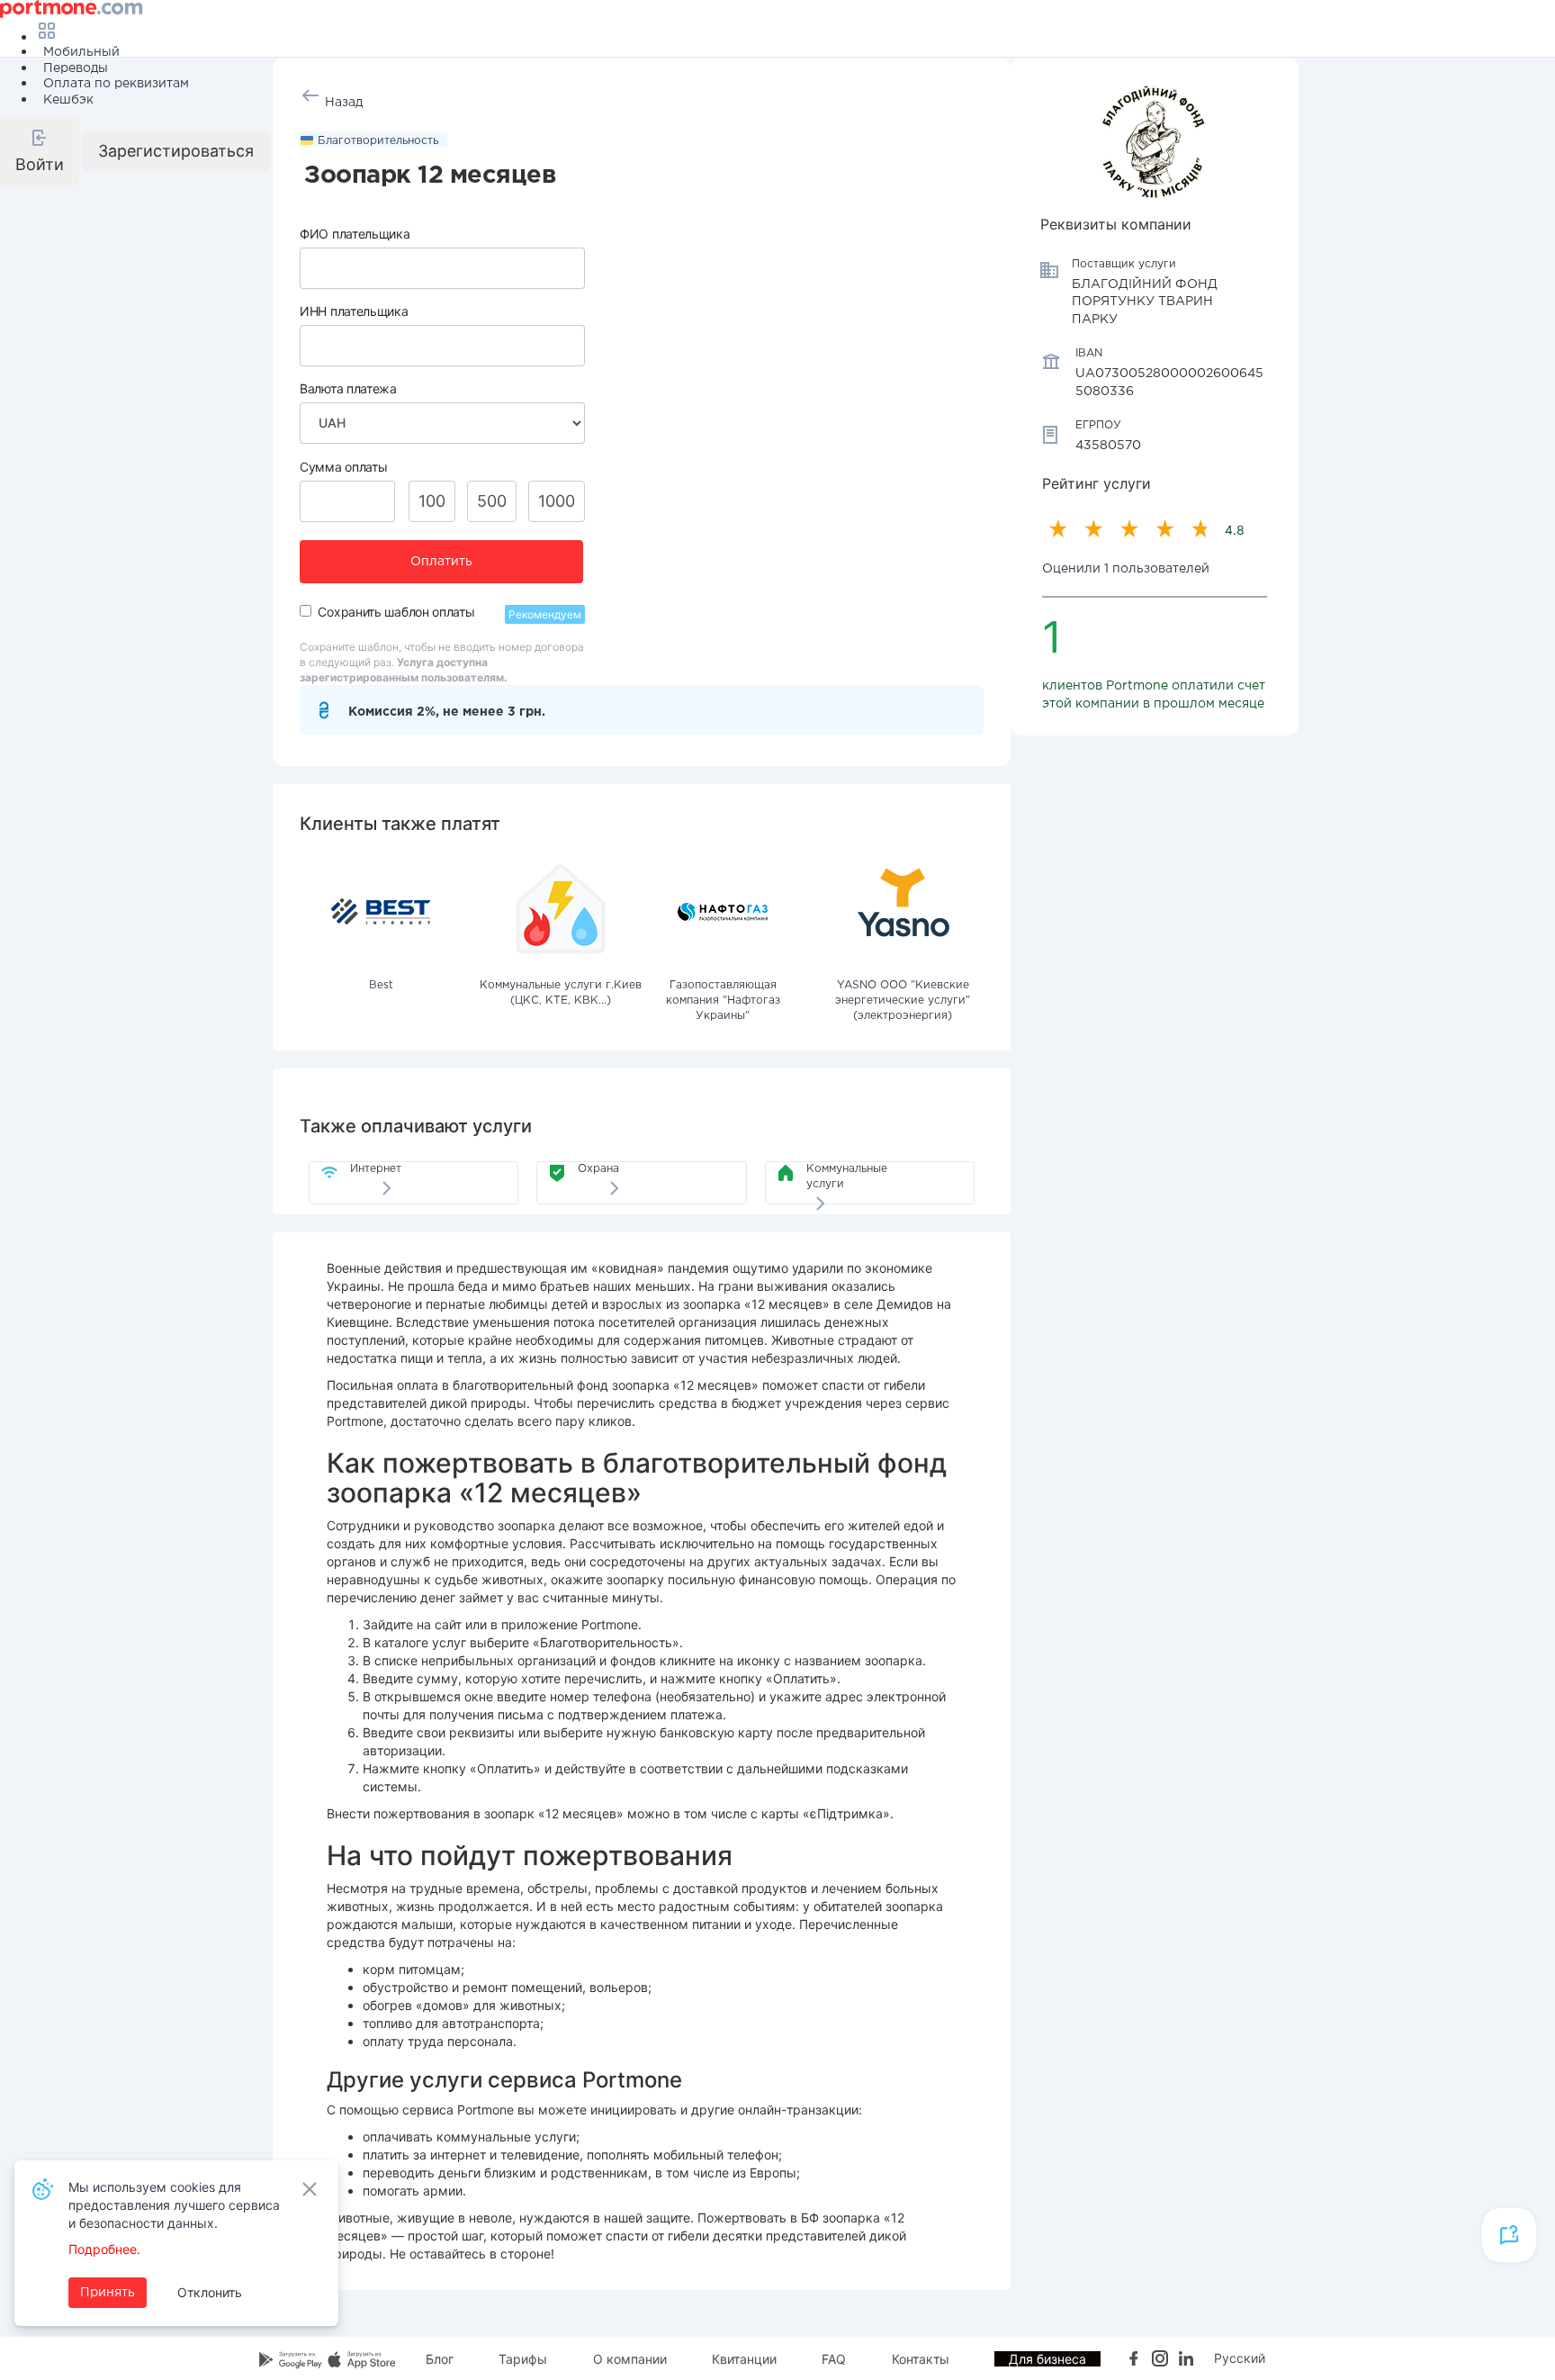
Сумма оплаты (343, 467)
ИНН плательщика (354, 311)
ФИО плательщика (355, 234)
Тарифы (523, 2359)
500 (492, 501)
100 (432, 501)
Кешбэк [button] (68, 100)
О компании (630, 2359)
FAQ (834, 2359)
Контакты (921, 2359)
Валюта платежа (348, 388)
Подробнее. (104, 2249)
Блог (440, 2359)
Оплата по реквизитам (116, 84)
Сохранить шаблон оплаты (396, 612)
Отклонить (210, 2292)
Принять (108, 2293)
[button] (40, 151)
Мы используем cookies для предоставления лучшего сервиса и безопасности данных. (174, 2205)
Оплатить (441, 562)
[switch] (306, 611)
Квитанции (744, 2359)
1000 (557, 501)
